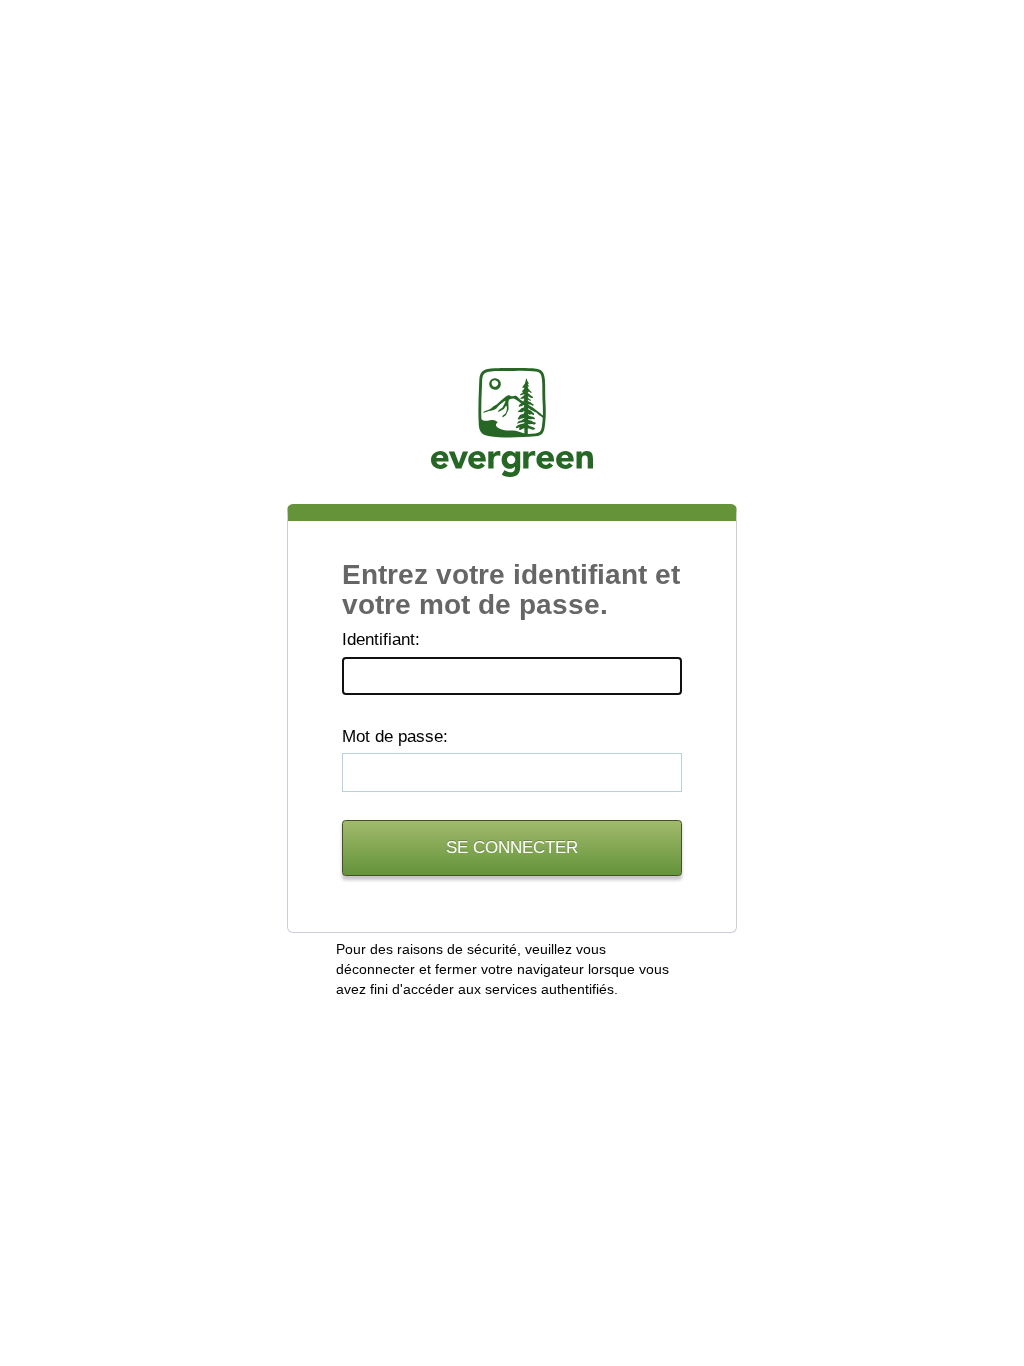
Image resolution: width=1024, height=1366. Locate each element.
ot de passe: (395, 736)
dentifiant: (381, 639)
